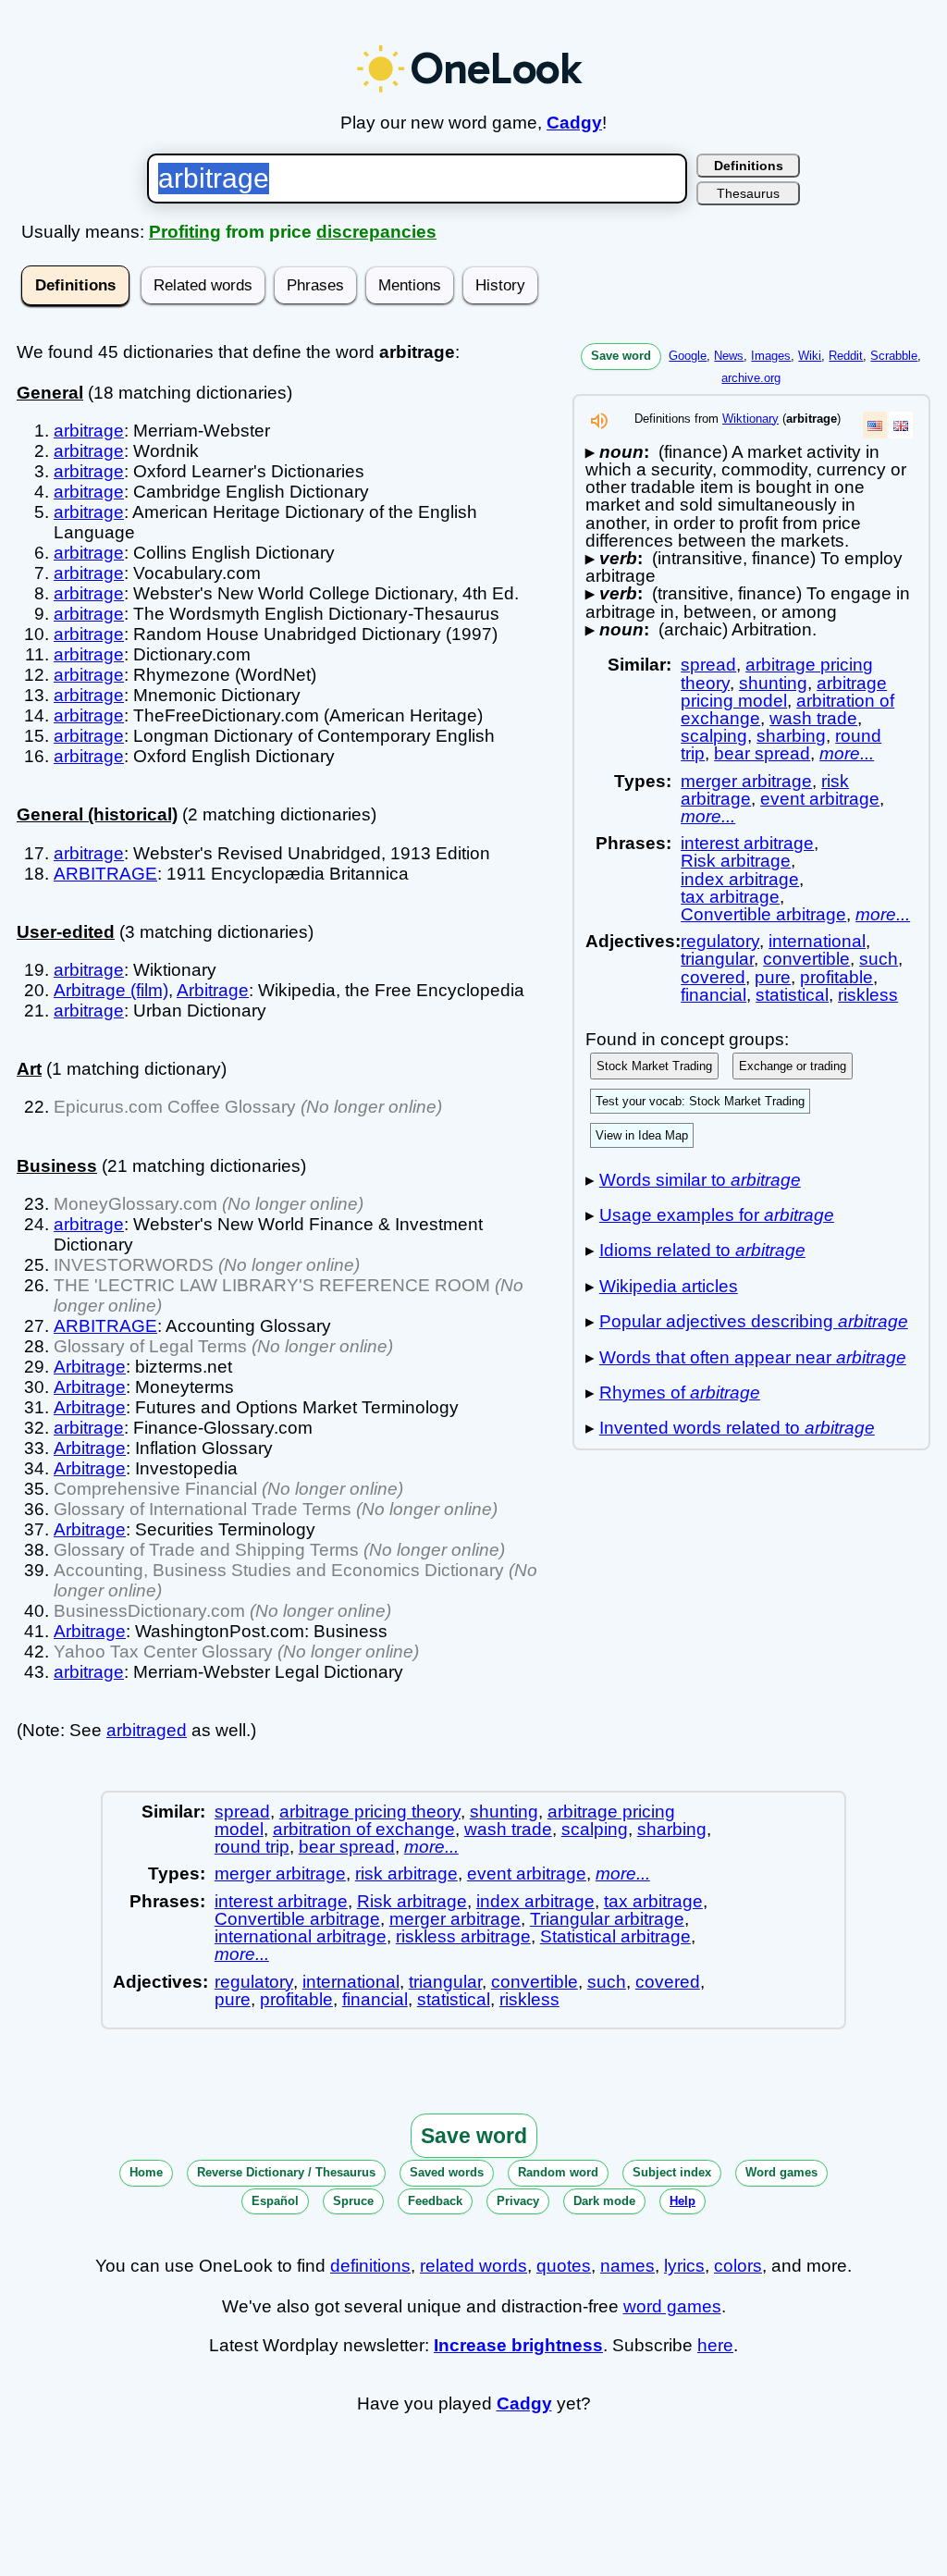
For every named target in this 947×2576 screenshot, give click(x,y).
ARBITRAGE (105, 874)
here (715, 2345)
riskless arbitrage (463, 1936)
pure (773, 977)
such (879, 959)
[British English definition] (901, 425)
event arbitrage (820, 799)
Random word (558, 2172)
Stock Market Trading (654, 1066)
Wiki (810, 356)
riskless (868, 995)
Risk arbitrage (736, 861)
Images (771, 356)
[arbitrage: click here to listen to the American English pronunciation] (599, 426)
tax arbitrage (730, 897)
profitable (836, 977)
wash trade (813, 718)
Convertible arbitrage (763, 914)
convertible (806, 959)
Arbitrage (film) (111, 990)
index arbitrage (740, 879)
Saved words (447, 2172)
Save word (621, 356)
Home (146, 2172)
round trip (252, 1847)
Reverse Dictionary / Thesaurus (286, 2172)
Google (688, 356)
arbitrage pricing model (784, 692)
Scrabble (894, 356)
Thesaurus (748, 193)
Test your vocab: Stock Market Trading (700, 1101)
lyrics (684, 2266)
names (627, 2266)
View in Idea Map (642, 1135)
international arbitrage (301, 1936)
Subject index (672, 2172)
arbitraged (147, 1730)
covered (713, 977)
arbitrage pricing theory (370, 1812)
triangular (717, 959)
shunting (773, 683)
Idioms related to (702, 1250)
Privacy (518, 2201)
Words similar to (700, 1180)
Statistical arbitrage (615, 1936)
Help (683, 2201)
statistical (792, 995)
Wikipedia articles (669, 1286)
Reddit (846, 356)
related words (473, 2266)
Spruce (353, 2201)
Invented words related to (737, 1428)
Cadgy (574, 123)
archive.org (751, 378)
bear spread (762, 753)
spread (708, 665)
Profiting (185, 232)
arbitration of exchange (364, 1829)
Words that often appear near (753, 1357)
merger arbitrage (746, 781)
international (817, 941)
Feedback (435, 2201)
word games (672, 2306)
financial (713, 995)
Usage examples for (717, 1215)
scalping (714, 736)
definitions (370, 2266)
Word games (781, 2172)
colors (738, 2266)
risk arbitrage (406, 1873)
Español (275, 2201)
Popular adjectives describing (754, 1321)
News (729, 356)
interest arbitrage (747, 843)
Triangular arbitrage (607, 1919)
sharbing (791, 736)
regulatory (720, 941)
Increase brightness (518, 2345)
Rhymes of (680, 1393)
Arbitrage (213, 990)
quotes (564, 2266)
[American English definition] (875, 425)
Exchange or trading (793, 1066)
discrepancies (376, 232)
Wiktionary (750, 419)
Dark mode (604, 2201)
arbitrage (89, 431)
